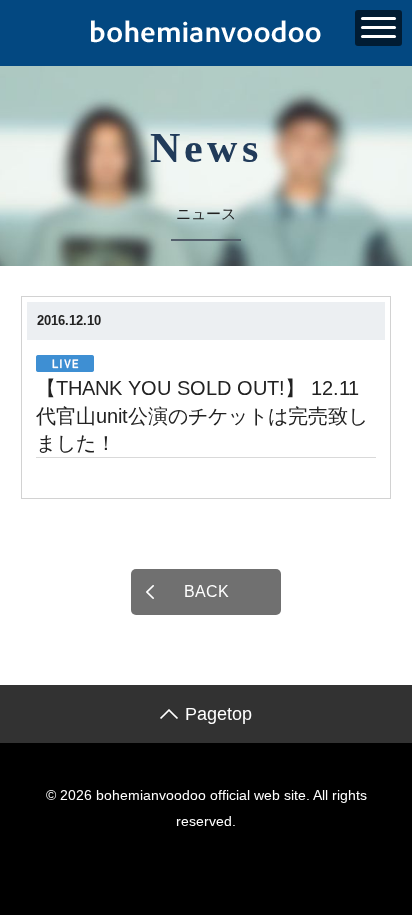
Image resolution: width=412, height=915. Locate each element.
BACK (206, 591)
